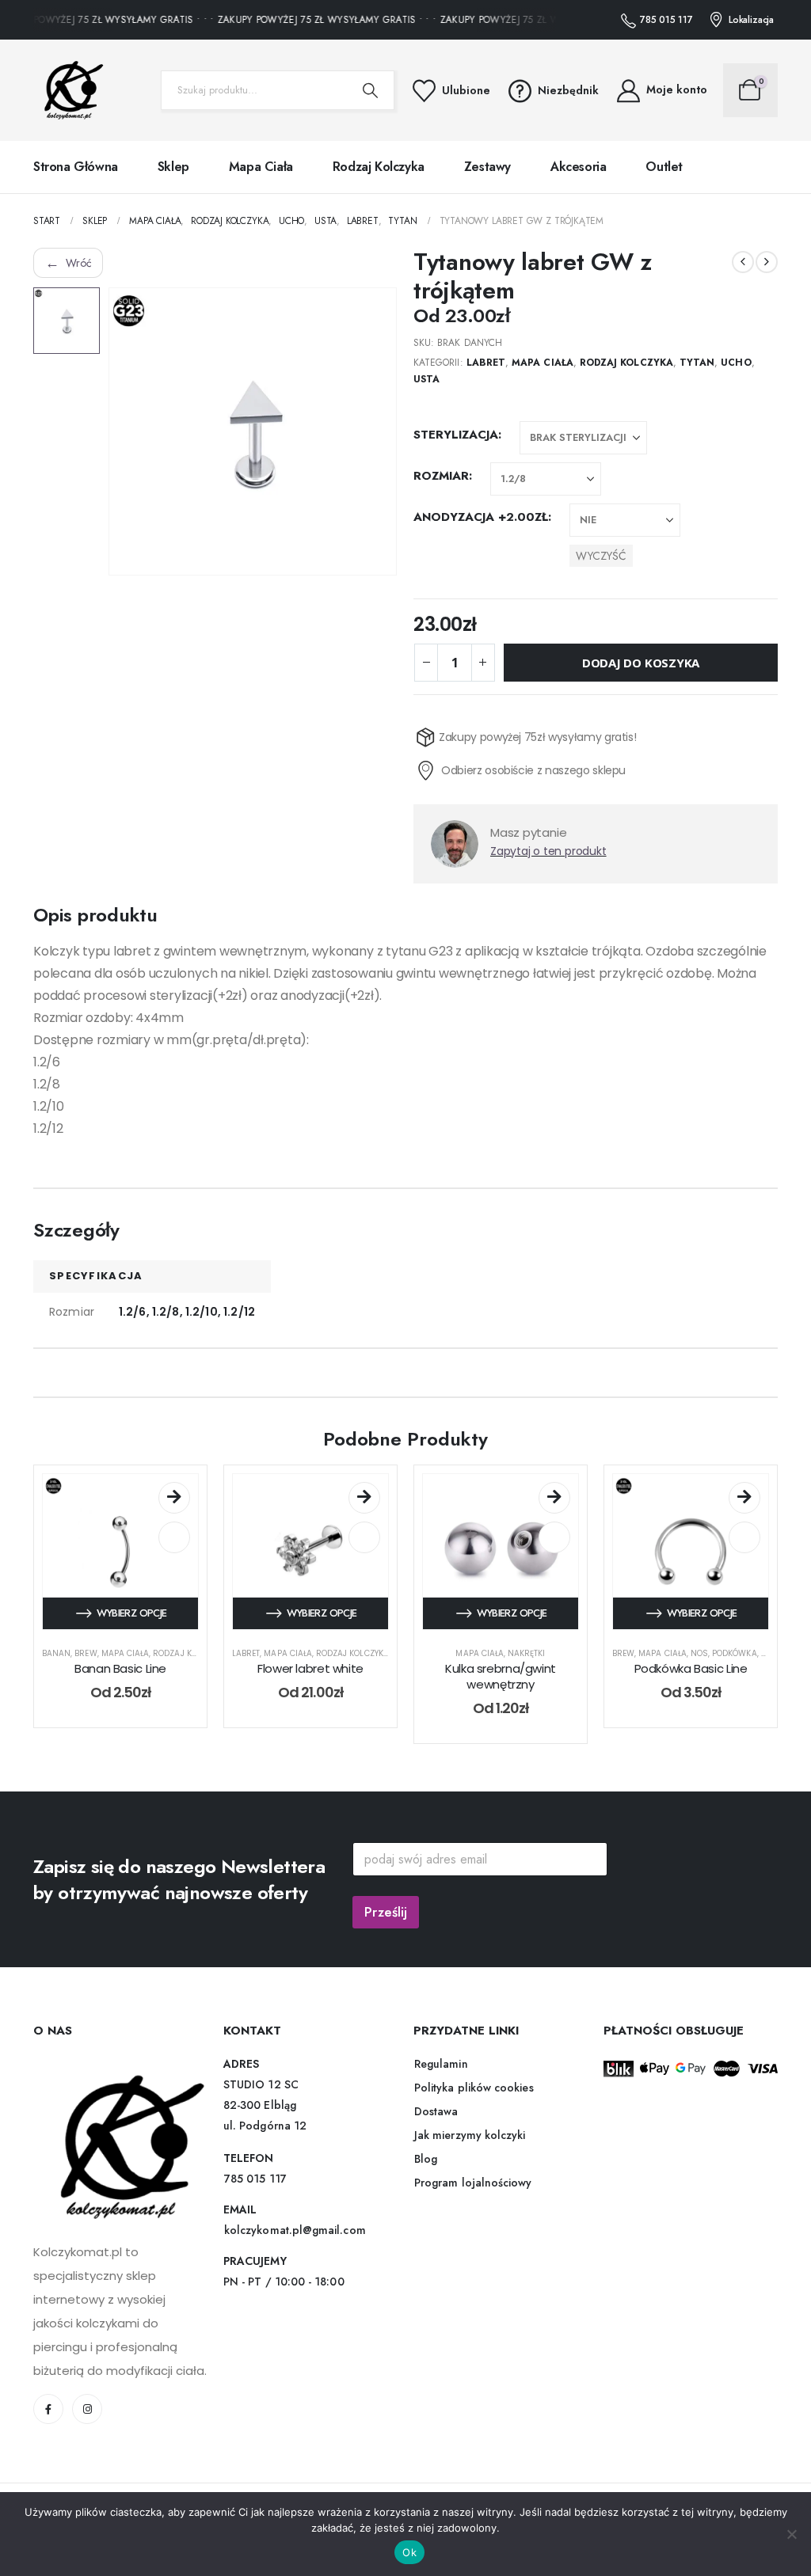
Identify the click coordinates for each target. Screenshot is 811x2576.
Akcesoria (578, 167)
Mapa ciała (261, 167)
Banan (56, 1653)
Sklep (173, 167)
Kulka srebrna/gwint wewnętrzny (501, 1676)
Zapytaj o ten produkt (548, 851)
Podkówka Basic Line (691, 1668)
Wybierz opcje (132, 1613)
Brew (86, 1653)
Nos (699, 1653)
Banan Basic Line (120, 1668)
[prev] (743, 262)
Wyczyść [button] (601, 556)
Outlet (664, 167)
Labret (486, 363)
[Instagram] (87, 2409)
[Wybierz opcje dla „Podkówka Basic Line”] (744, 1498)
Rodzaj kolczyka (379, 167)
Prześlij (386, 1912)
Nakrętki (526, 1653)
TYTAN (697, 363)
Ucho (736, 363)
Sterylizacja (456, 435)
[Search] (371, 90)
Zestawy (487, 167)
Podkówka (734, 1653)
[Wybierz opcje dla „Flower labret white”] (364, 1498)
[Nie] (791, 2534)
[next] (767, 262)
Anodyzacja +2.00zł (481, 517)
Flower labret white (310, 1668)
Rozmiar (441, 476)
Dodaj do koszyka (641, 663)
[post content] (120, 1552)
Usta (426, 379)
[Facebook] (48, 2409)
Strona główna (76, 167)
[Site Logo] (69, 90)
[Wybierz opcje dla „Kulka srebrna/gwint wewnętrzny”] (554, 1498)
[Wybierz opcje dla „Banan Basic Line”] (174, 1498)
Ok (409, 2552)
